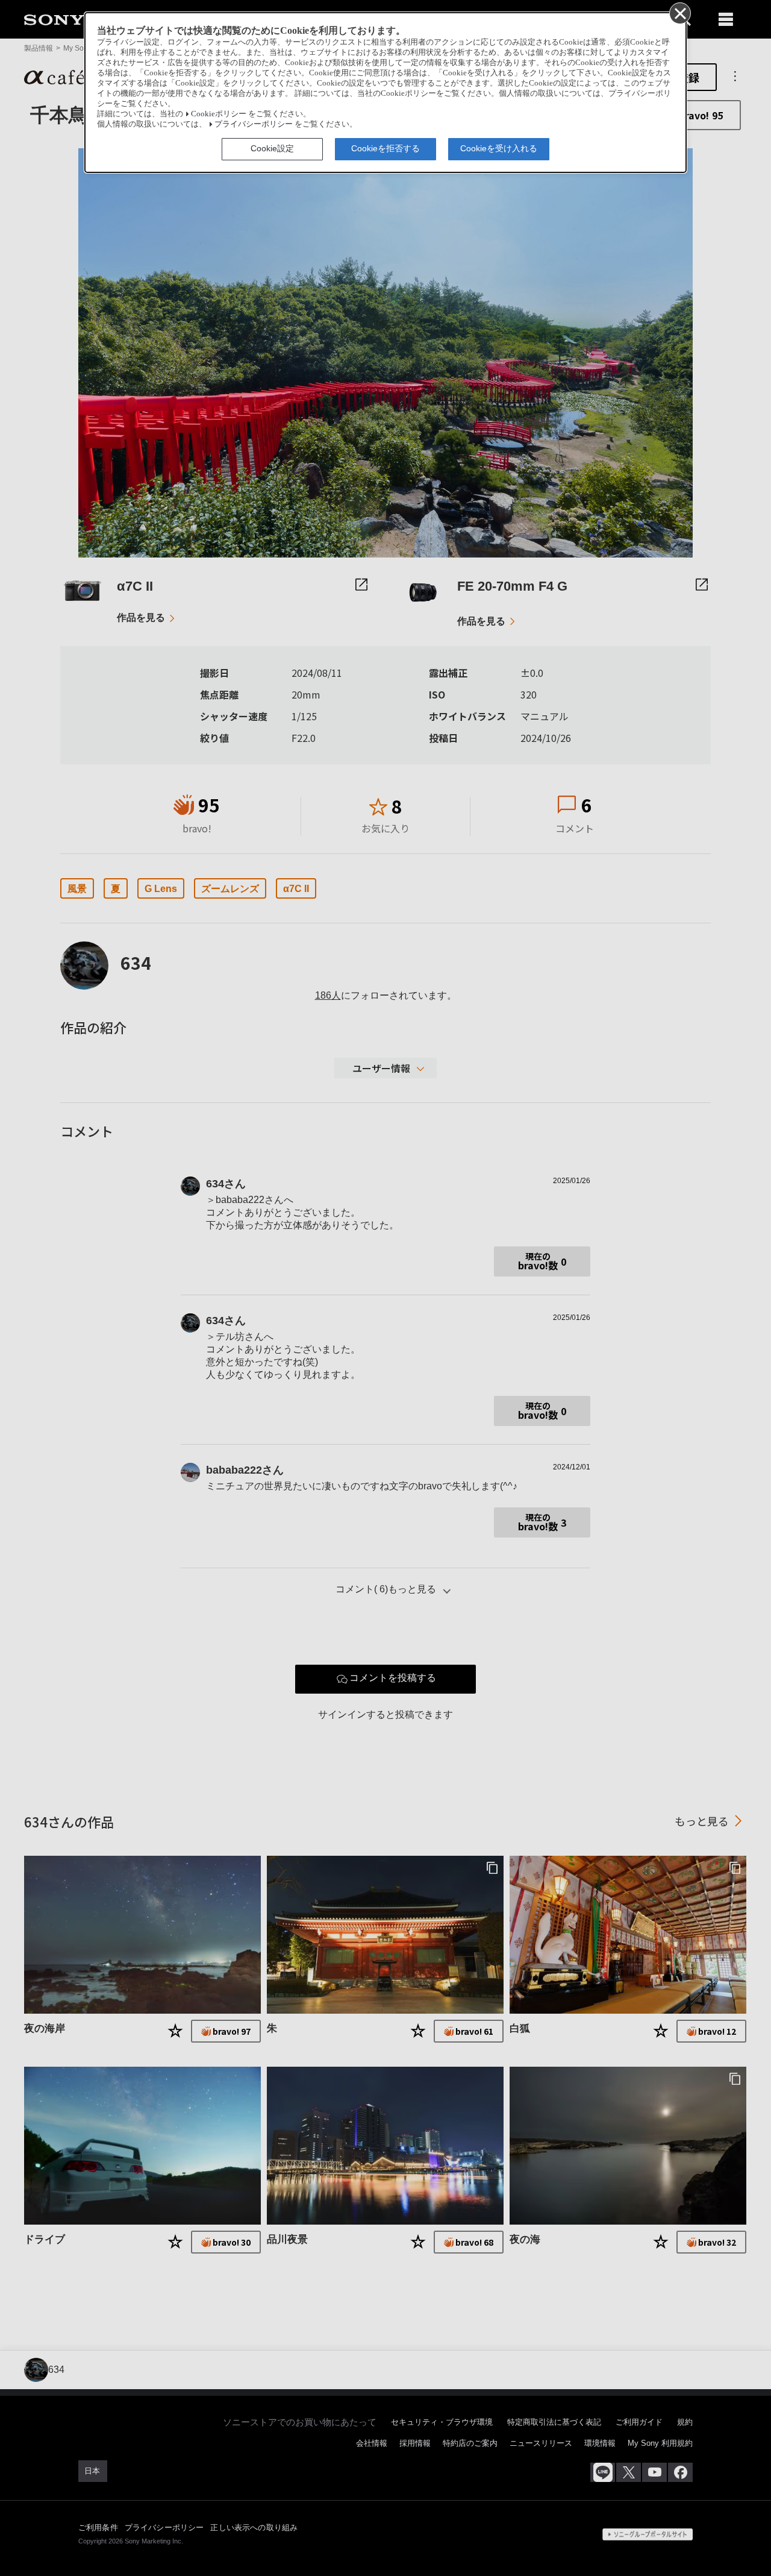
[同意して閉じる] (679, 13)
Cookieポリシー (219, 114)
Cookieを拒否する (385, 148)
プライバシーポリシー (254, 124)
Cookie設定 (272, 148)
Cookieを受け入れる (499, 148)
